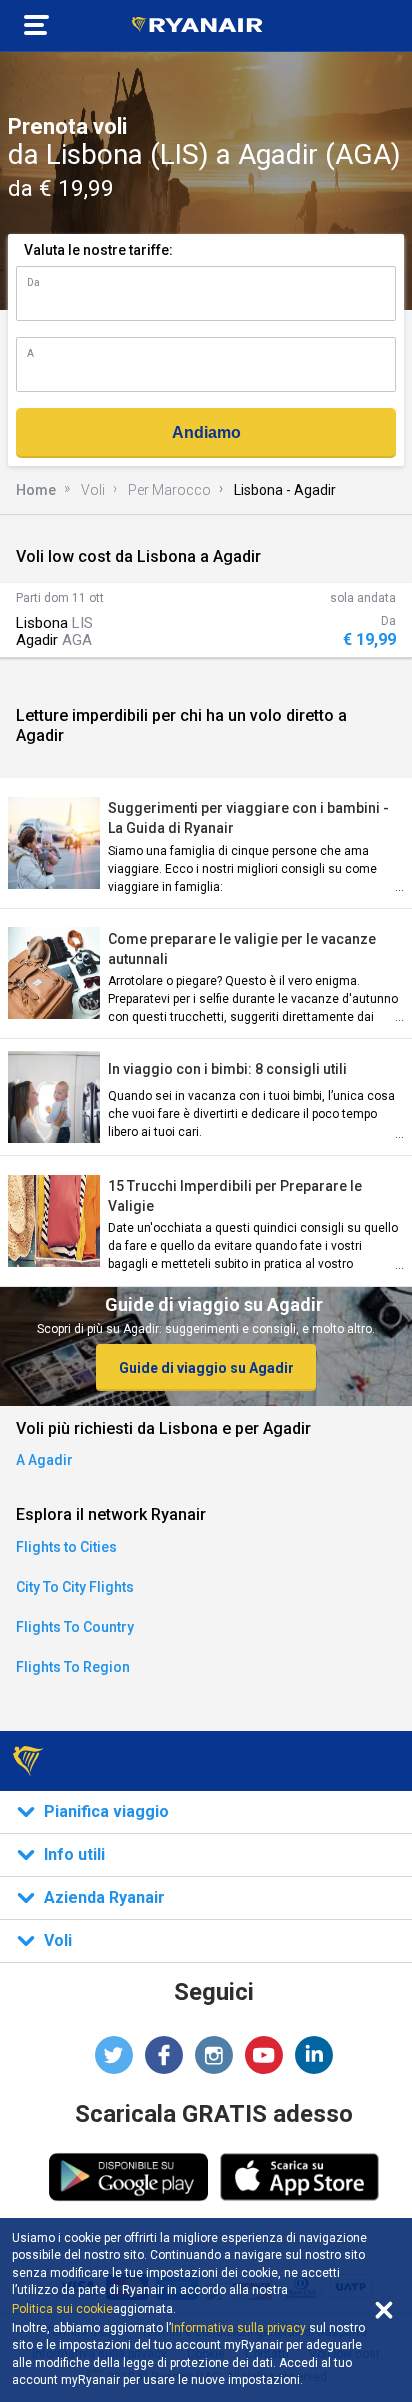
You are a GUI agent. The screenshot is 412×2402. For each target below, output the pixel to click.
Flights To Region (73, 1667)
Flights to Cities (66, 1547)
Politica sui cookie (62, 2309)
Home (36, 490)
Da (33, 282)
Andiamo (206, 432)
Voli (93, 490)
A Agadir (44, 1460)
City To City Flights (75, 1587)
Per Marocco (169, 490)
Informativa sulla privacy (238, 2328)
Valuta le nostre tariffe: (98, 250)
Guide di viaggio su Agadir (206, 1368)
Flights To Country (75, 1627)
